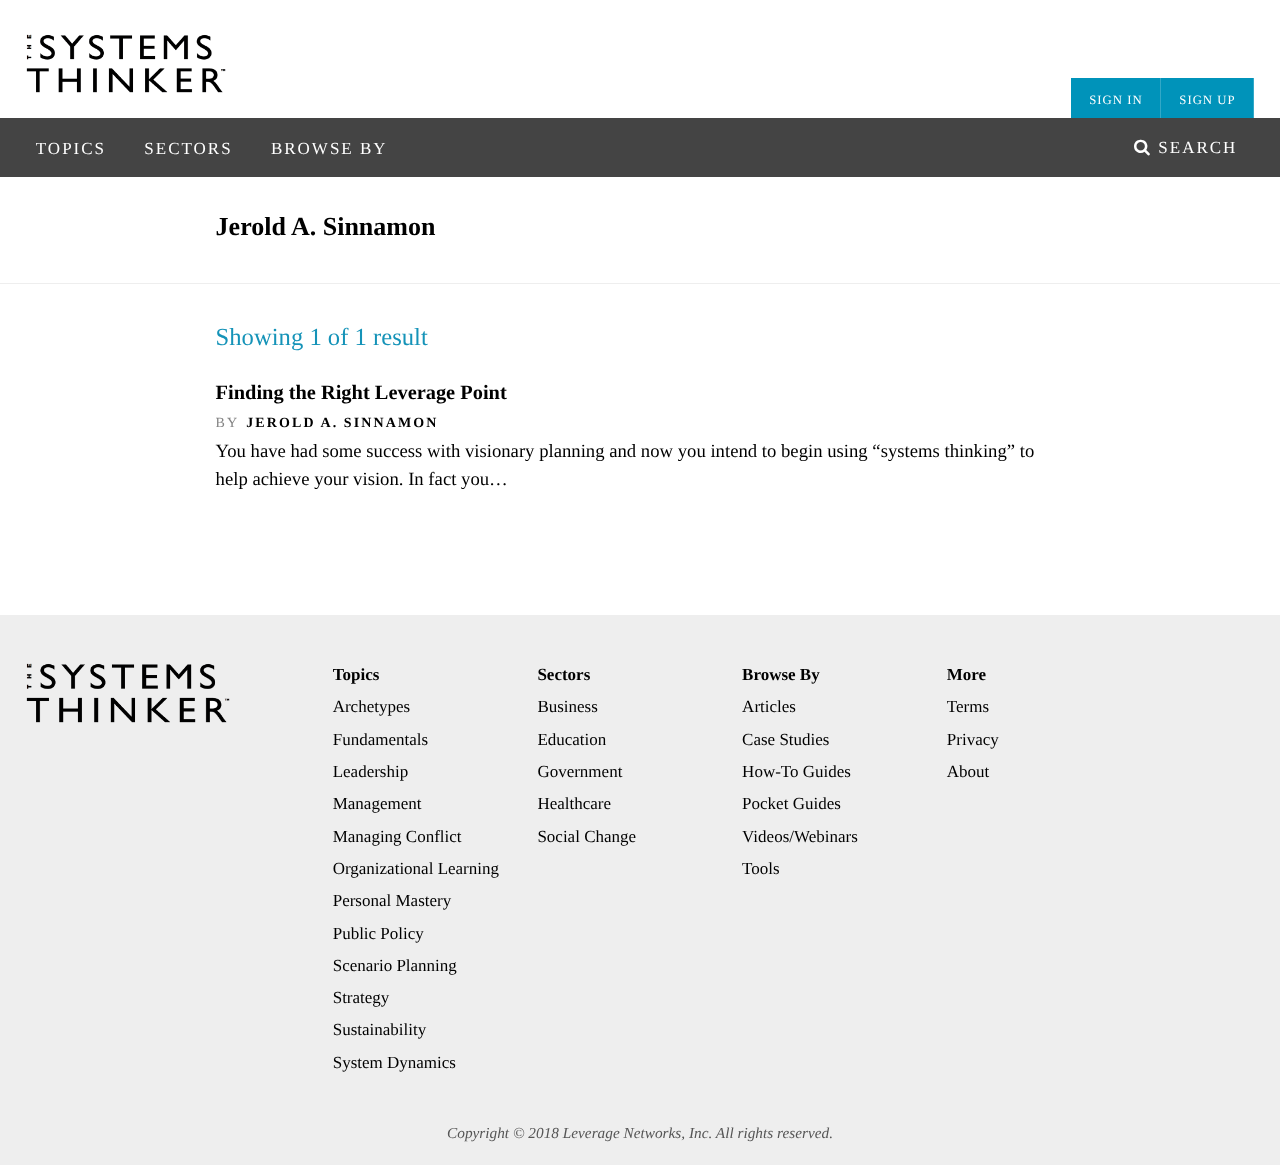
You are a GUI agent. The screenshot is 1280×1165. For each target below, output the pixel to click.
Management (377, 803)
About (968, 771)
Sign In (1115, 100)
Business (567, 706)
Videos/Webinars (800, 836)
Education (571, 739)
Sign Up (1207, 100)
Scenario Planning (395, 965)
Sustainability (380, 1029)
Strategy (361, 997)
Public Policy (378, 933)
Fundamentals (380, 739)
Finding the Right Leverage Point (361, 393)
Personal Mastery (392, 900)
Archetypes (371, 706)
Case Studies (785, 739)
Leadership (371, 771)
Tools (761, 868)
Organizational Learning (416, 868)
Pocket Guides (791, 803)
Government (579, 771)
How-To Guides (796, 771)
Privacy (973, 739)
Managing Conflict (397, 836)
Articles (769, 706)
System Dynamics (394, 1062)
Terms (968, 706)
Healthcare (574, 803)
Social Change (586, 836)
